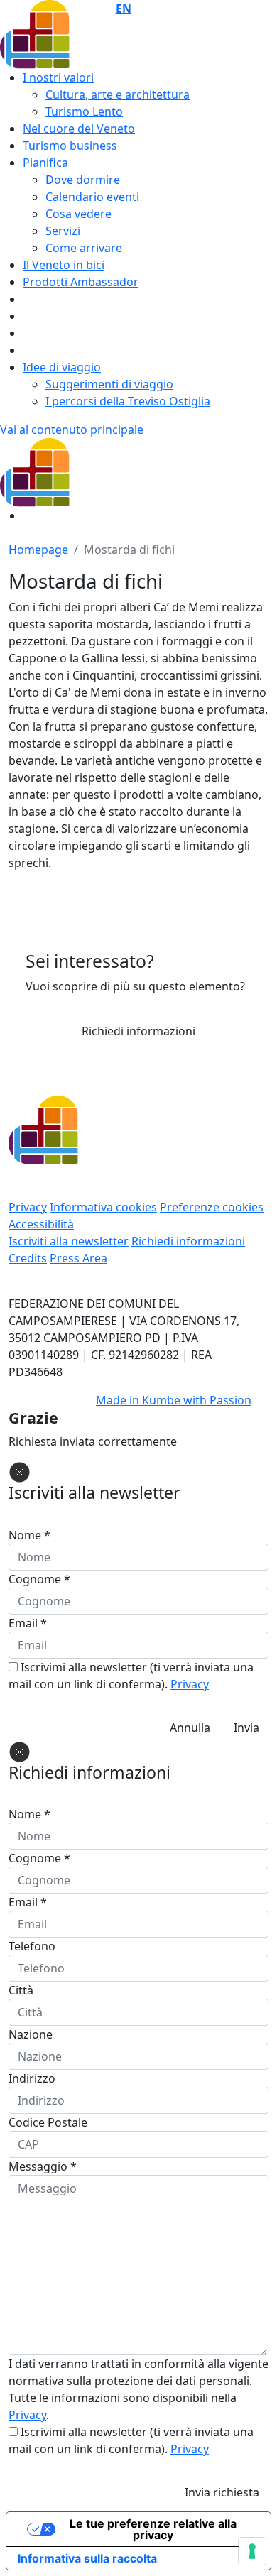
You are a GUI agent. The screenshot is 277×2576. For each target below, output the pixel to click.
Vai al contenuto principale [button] (72, 430)
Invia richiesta (222, 2492)
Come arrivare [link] (84, 248)
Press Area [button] (78, 1258)
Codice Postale (48, 2122)
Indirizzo (32, 2078)
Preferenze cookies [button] (212, 1207)
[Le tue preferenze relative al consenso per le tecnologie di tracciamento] (252, 2551)
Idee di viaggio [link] (62, 367)
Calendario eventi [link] (92, 197)
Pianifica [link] (45, 163)
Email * (28, 1623)
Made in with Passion (174, 1400)
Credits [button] (28, 1258)
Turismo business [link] (70, 146)
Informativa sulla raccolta (87, 2558)
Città (21, 1990)
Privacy (190, 1684)
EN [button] (124, 9)
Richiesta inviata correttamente (93, 1441)
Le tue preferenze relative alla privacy (153, 2529)
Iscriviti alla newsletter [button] (69, 1241)
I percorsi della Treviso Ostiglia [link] (128, 401)
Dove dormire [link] (83, 180)
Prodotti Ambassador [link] (81, 282)
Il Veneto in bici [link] (64, 265)
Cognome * (39, 1579)
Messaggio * (43, 2166)
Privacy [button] (28, 1207)
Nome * (29, 1535)
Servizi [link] (63, 231)
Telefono (32, 1946)
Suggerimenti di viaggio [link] (109, 384)
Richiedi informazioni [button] (138, 1031)
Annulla (190, 1728)
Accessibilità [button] (41, 1224)
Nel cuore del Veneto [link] (79, 129)
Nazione (31, 2034)
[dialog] (138, 2124)
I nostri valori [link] (58, 77)
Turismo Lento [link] (84, 111)
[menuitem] (150, 94)
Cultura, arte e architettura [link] (118, 94)
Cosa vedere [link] (78, 214)
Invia (246, 1728)
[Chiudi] (20, 1471)
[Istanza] (90, 33)
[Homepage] (90, 471)
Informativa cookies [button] (103, 1207)
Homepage (38, 550)
